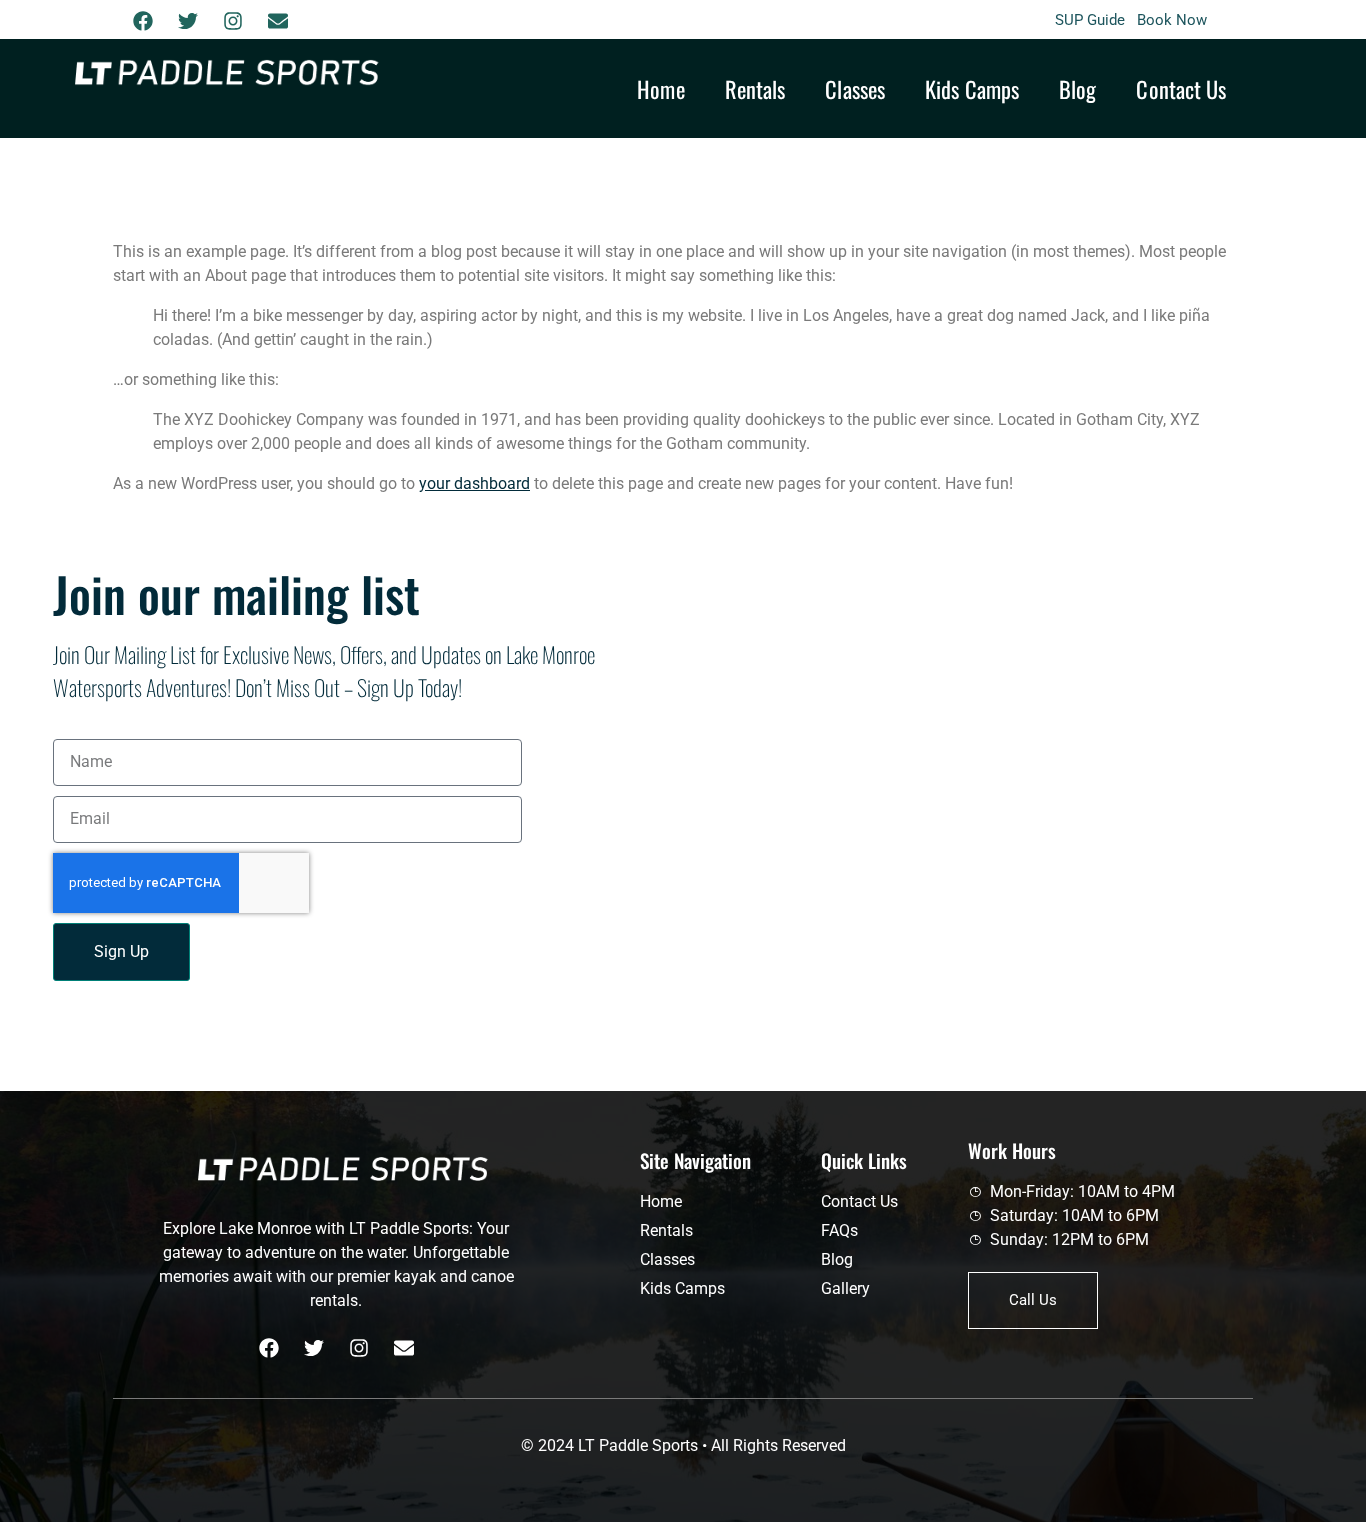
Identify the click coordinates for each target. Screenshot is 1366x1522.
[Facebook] (143, 21)
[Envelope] (278, 21)
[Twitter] (188, 21)
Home (660, 88)
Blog (1077, 88)
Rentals (755, 88)
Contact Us (1181, 88)
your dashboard (474, 483)
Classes (855, 88)
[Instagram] (233, 21)
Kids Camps (972, 88)
